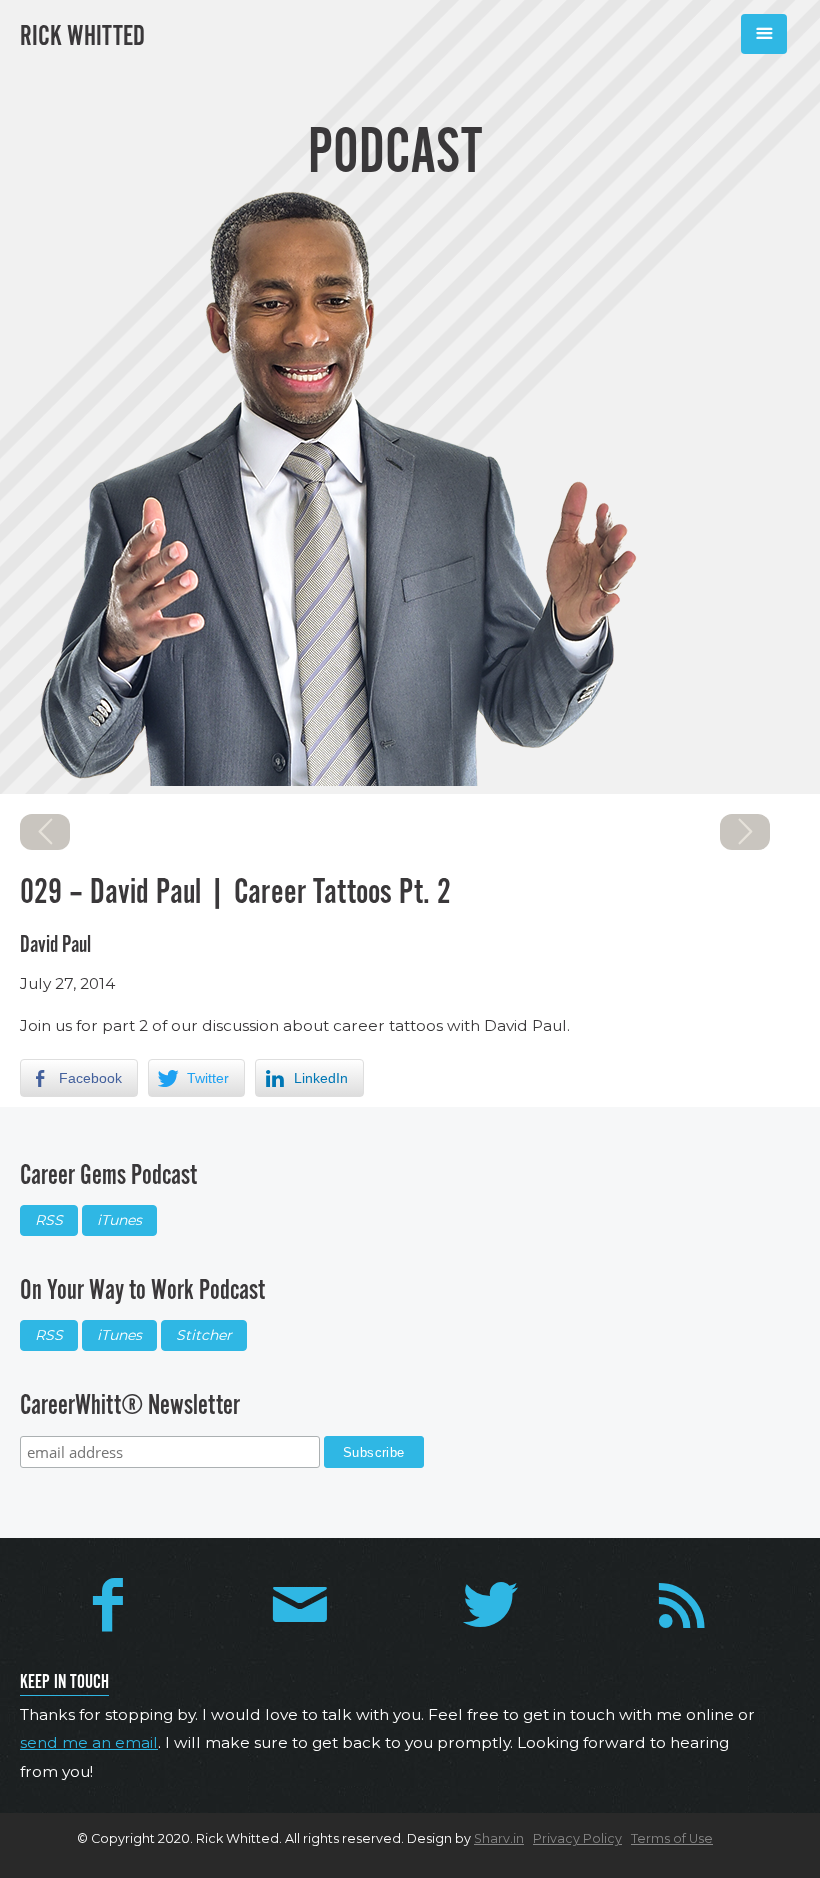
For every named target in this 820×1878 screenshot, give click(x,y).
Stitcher (204, 1335)
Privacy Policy (577, 1838)
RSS (49, 1220)
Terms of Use (672, 1838)
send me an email (89, 1742)
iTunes (119, 1220)
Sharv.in (499, 1838)
